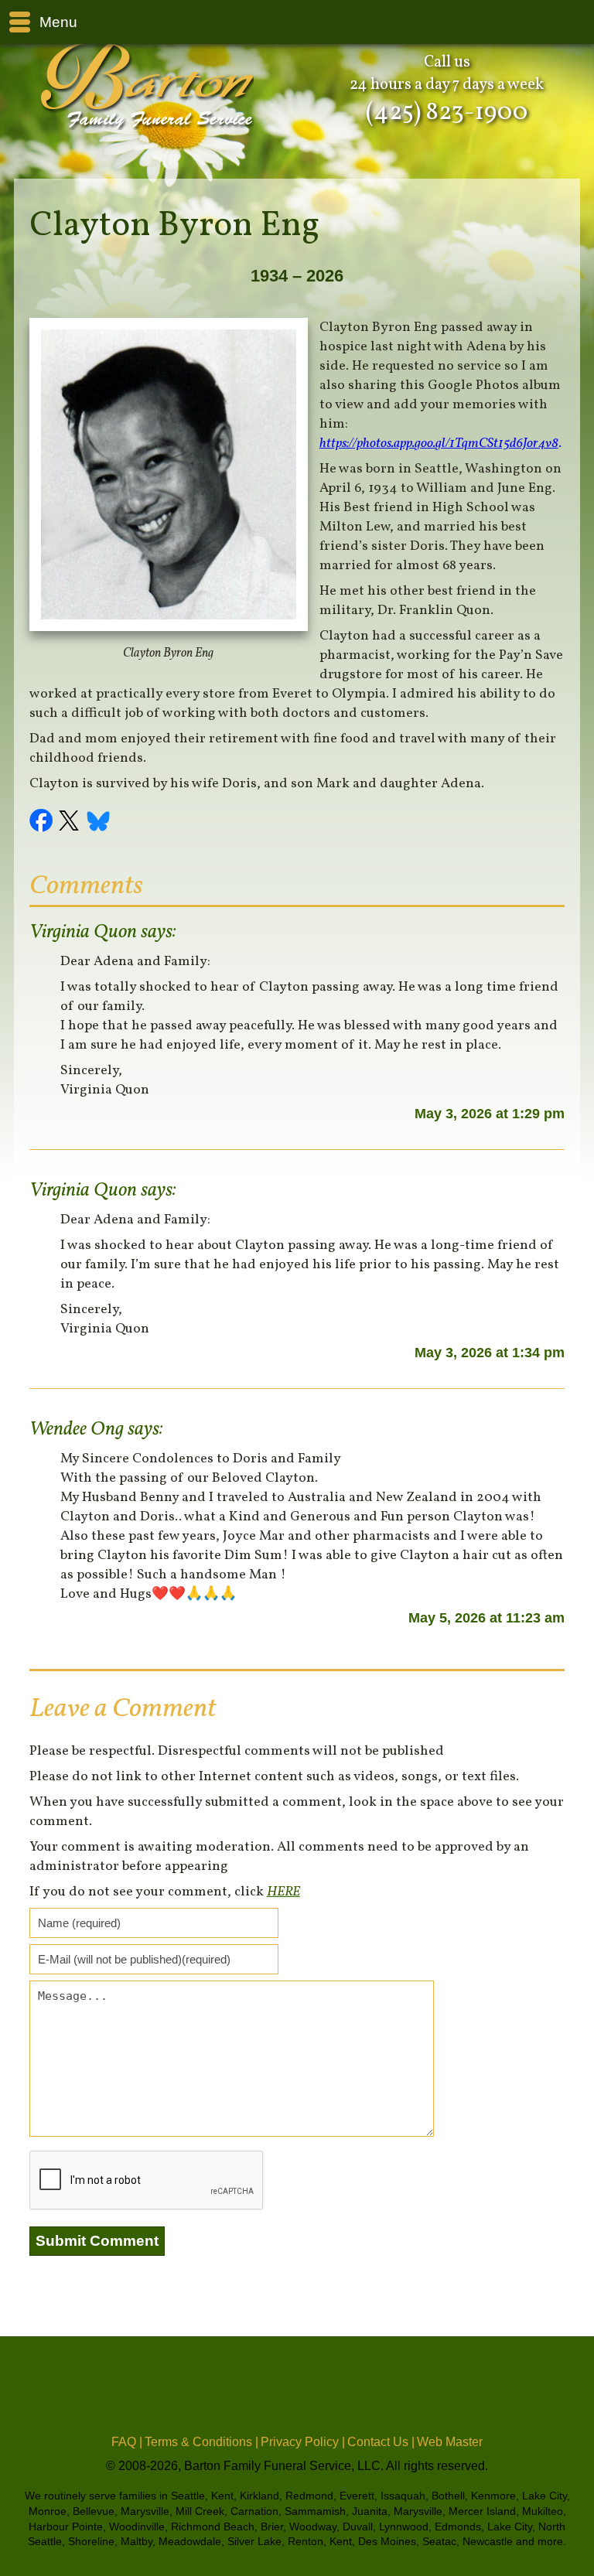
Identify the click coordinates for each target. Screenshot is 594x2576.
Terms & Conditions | (201, 2442)
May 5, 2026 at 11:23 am (486, 1618)
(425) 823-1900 (447, 113)
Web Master (450, 2442)
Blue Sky (99, 823)
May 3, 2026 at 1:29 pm (490, 1114)
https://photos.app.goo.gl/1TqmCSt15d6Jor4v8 (439, 444)
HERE (283, 1892)
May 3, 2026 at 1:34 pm (490, 1353)
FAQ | (127, 2442)
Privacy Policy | (303, 2442)
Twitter (71, 823)
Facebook (43, 823)
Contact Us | (381, 2442)
